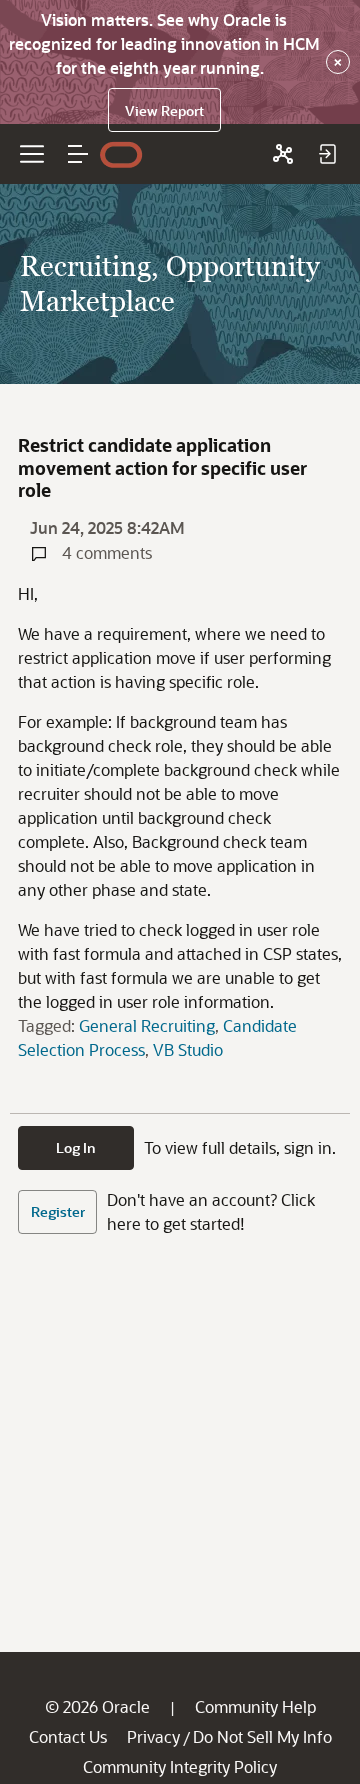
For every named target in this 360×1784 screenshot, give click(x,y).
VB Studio (188, 1049)
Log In (76, 1147)
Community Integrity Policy (180, 1766)
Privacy (153, 1736)
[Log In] (327, 154)
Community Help (255, 1706)
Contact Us (68, 1736)
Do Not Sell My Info (262, 1736)
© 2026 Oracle (97, 1706)
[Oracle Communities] (283, 154)
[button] (78, 154)
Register (58, 1211)
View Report (164, 110)
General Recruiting (147, 1025)
